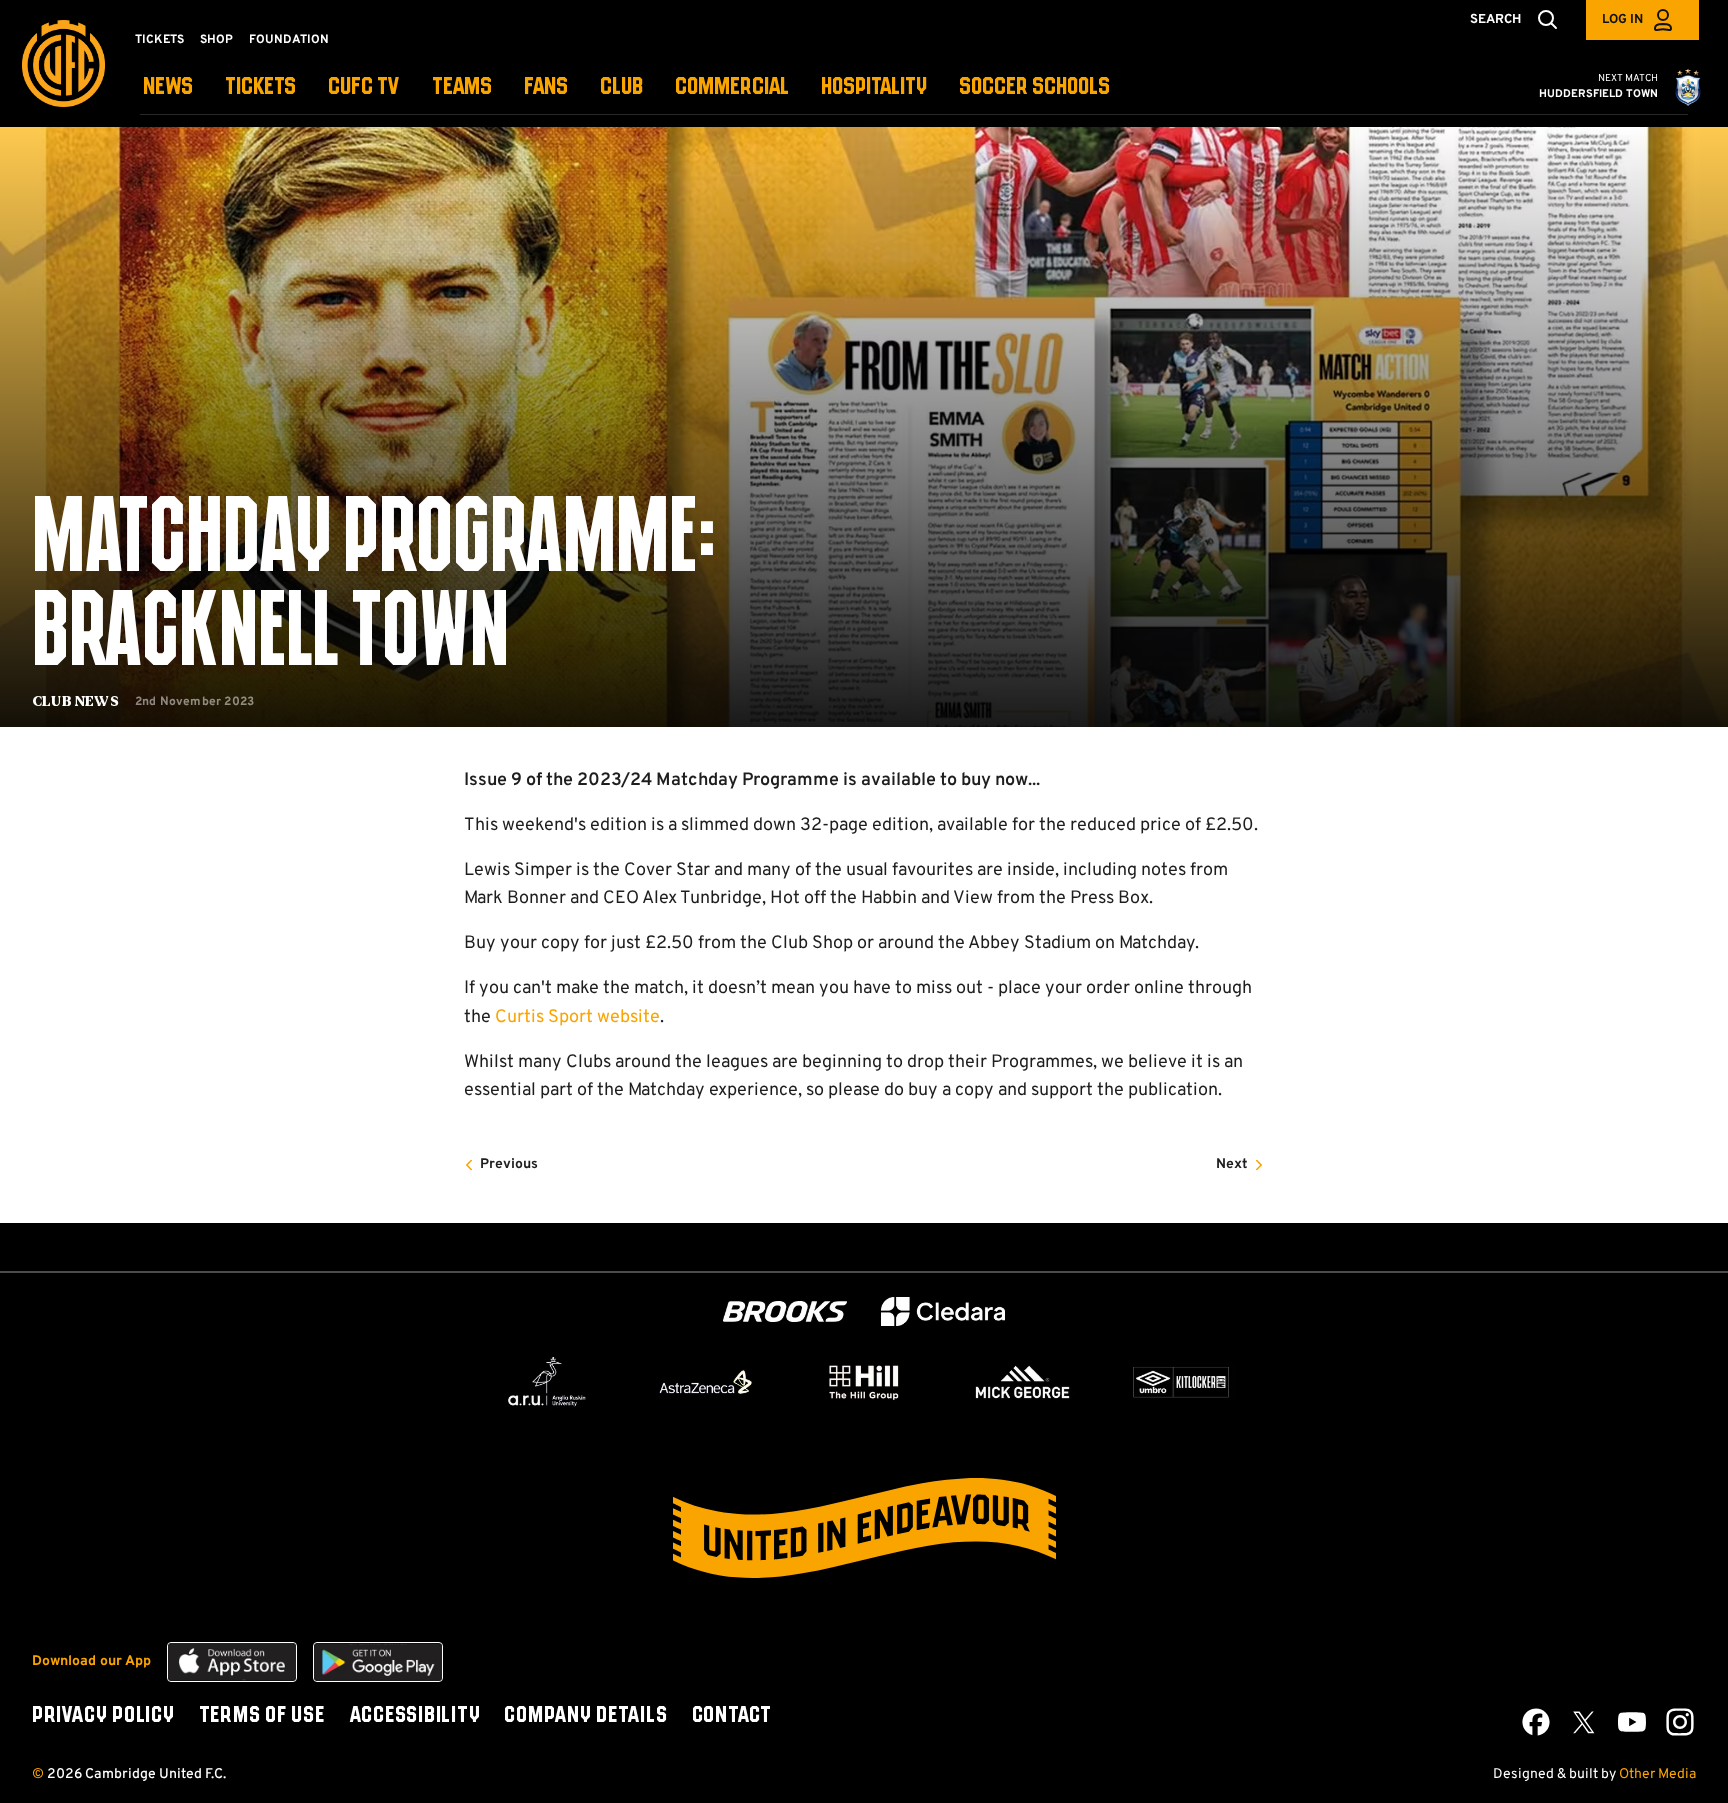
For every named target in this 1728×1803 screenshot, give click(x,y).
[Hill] (864, 1382)
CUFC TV (364, 87)
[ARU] (547, 1382)
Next (1232, 1164)
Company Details (585, 1716)
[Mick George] (1023, 1382)
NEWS (168, 87)
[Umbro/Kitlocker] (1181, 1382)
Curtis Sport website (577, 1017)
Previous (509, 1164)
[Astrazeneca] (706, 1382)
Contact (732, 1716)
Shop (216, 40)
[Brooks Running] (785, 1311)
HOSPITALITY (874, 87)
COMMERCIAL (732, 87)
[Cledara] (943, 1311)
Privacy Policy (103, 1716)
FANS (546, 87)
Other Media (1657, 1774)
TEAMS (462, 87)
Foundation (289, 40)
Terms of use (262, 1716)
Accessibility (415, 1716)
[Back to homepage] (63, 63)
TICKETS (260, 87)
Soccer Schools (1034, 87)
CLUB (621, 87)
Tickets (159, 40)
